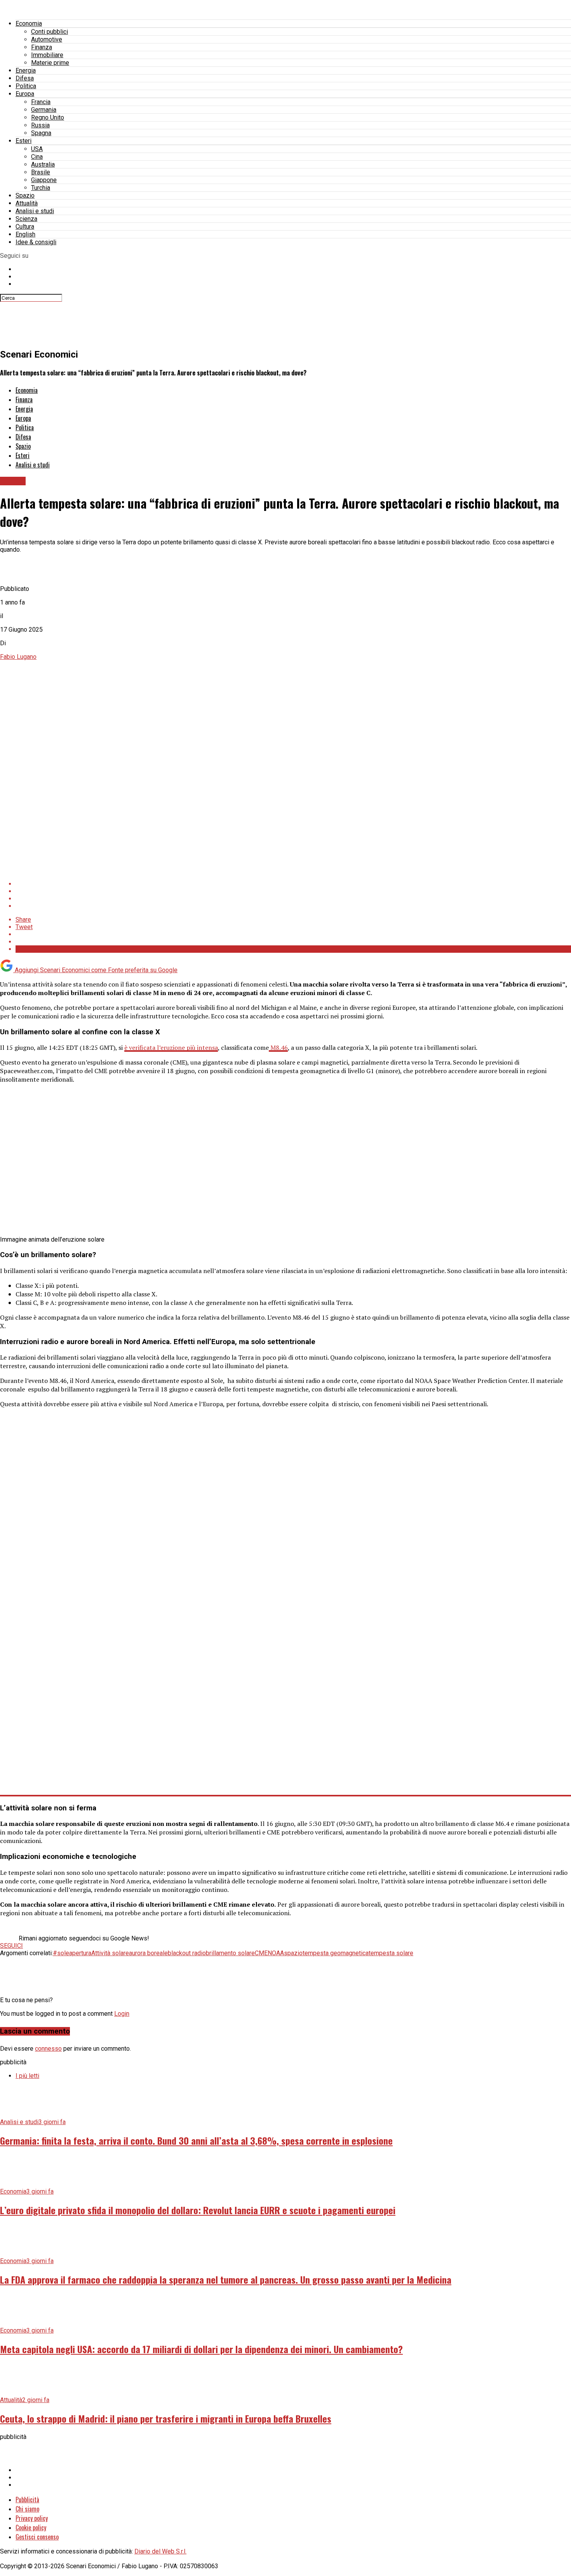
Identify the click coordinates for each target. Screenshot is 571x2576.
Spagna (41, 133)
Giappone (44, 180)
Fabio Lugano (18, 657)
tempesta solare (391, 1953)
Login (122, 2014)
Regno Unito (48, 117)
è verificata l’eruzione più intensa (171, 1047)
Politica (26, 86)
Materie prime (50, 63)
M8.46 (278, 1047)
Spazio (25, 195)
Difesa (25, 78)
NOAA (276, 1953)
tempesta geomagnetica (336, 1953)
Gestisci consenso (37, 2537)
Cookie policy (31, 2527)
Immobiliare (47, 55)
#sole (61, 1953)
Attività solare (110, 1953)
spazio (293, 1953)
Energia (26, 70)
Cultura (25, 227)
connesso (48, 2049)
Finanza (42, 47)
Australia (43, 164)
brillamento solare (230, 1953)
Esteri (24, 141)
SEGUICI (11, 1946)
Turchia (41, 188)
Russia (40, 125)
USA (37, 149)
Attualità (27, 203)
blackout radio (187, 1953)
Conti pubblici (50, 32)
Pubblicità (27, 2500)
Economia (29, 23)
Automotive (47, 39)
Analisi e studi (35, 211)
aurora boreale (148, 1953)
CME (261, 1953)
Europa (25, 94)
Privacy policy (32, 2518)
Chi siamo (27, 2509)
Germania (44, 110)
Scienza (26, 219)
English (25, 234)
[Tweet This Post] (293, 891)
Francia (41, 102)
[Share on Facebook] (293, 884)
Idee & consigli (36, 242)
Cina (37, 157)
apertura (80, 1953)
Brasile (41, 172)
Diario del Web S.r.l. (160, 2551)
